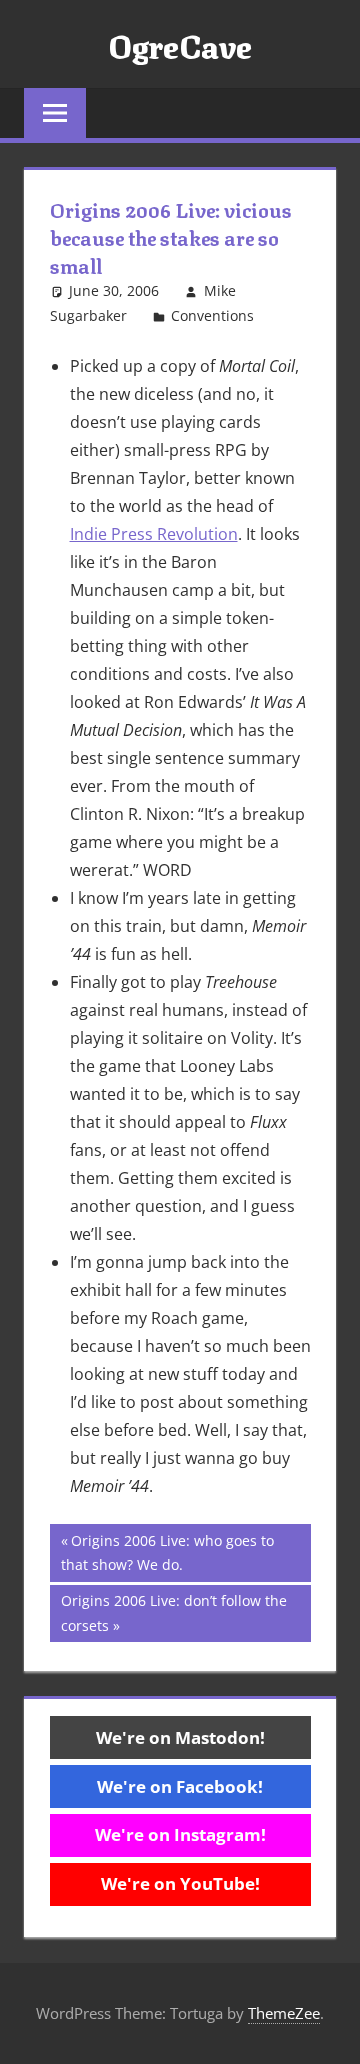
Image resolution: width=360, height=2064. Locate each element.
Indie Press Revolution (154, 534)
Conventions (212, 315)
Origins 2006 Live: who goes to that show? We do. (167, 1552)
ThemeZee (284, 2013)
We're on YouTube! (180, 1883)
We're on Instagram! (180, 1834)
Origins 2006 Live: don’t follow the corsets (173, 1612)
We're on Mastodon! (180, 1737)
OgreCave (180, 44)
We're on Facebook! (180, 1786)
